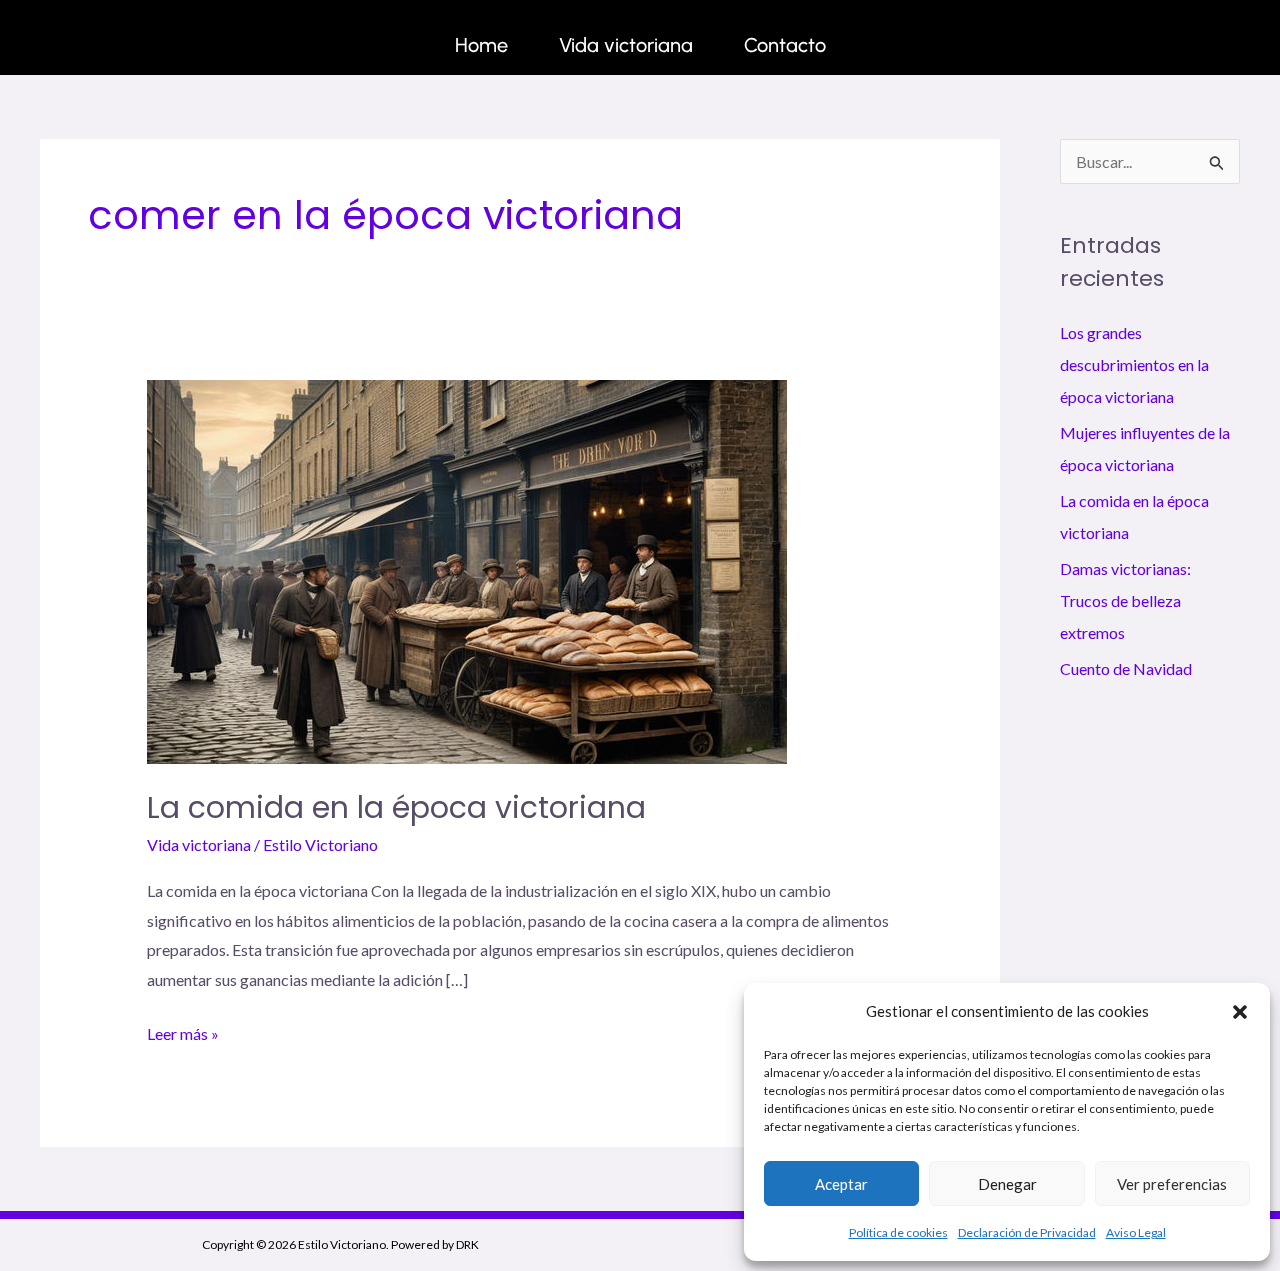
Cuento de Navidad (1126, 668)
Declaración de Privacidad (1027, 1232)
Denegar (1007, 1184)
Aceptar (841, 1184)
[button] (1240, 1012)
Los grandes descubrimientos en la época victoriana (1134, 364)
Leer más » (183, 1031)
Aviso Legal (1136, 1232)
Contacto (785, 45)
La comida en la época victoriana (396, 807)
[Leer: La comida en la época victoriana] (467, 569)
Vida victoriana (626, 45)
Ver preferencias (1172, 1184)
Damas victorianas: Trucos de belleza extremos (1125, 600)
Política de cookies (898, 1232)
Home (481, 45)
